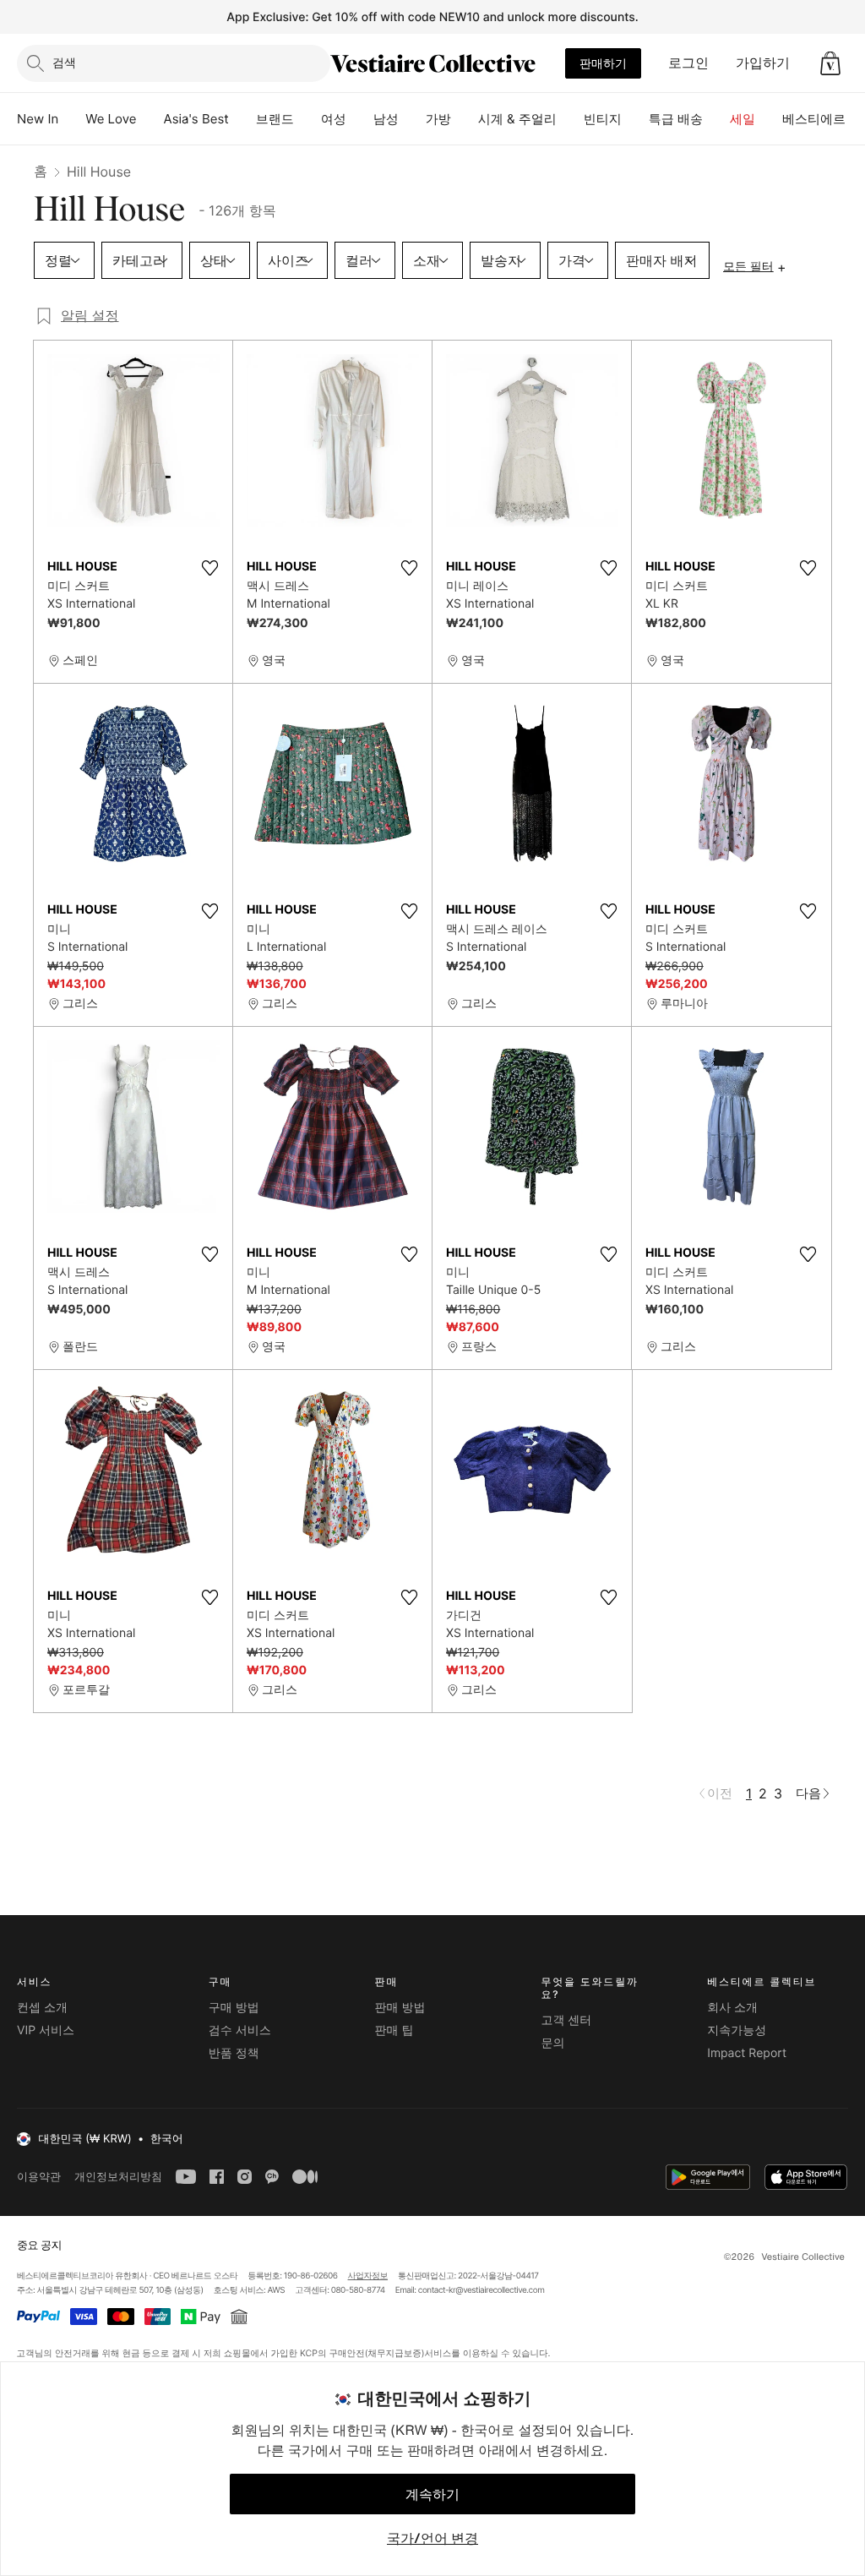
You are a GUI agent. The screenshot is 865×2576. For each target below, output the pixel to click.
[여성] (360, 119)
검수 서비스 (240, 2030)
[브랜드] (307, 119)
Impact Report (747, 2053)
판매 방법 (400, 2008)
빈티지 (603, 119)
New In (38, 119)
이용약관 (39, 2177)
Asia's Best (196, 119)
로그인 (688, 63)
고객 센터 (566, 2020)
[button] (830, 63)
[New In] (72, 119)
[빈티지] (635, 119)
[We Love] (150, 119)
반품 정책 (234, 2053)
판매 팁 (394, 2030)
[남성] (412, 119)
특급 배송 (676, 119)
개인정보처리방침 (118, 2177)
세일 (743, 119)
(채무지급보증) (394, 2352)
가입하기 (763, 63)
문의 (552, 2043)
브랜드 (275, 119)
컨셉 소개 (42, 2008)
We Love (111, 119)
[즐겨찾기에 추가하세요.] (209, 568)
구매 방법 (234, 2008)
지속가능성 (737, 2030)
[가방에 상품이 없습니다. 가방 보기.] (830, 63)
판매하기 (603, 63)
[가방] (465, 119)
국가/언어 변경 (432, 2538)
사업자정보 (368, 2276)
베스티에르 (814, 119)
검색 (64, 62)
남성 (386, 119)
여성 (334, 119)
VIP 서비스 (46, 2030)
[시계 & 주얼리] (570, 119)
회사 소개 (732, 2008)
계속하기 (432, 2494)
